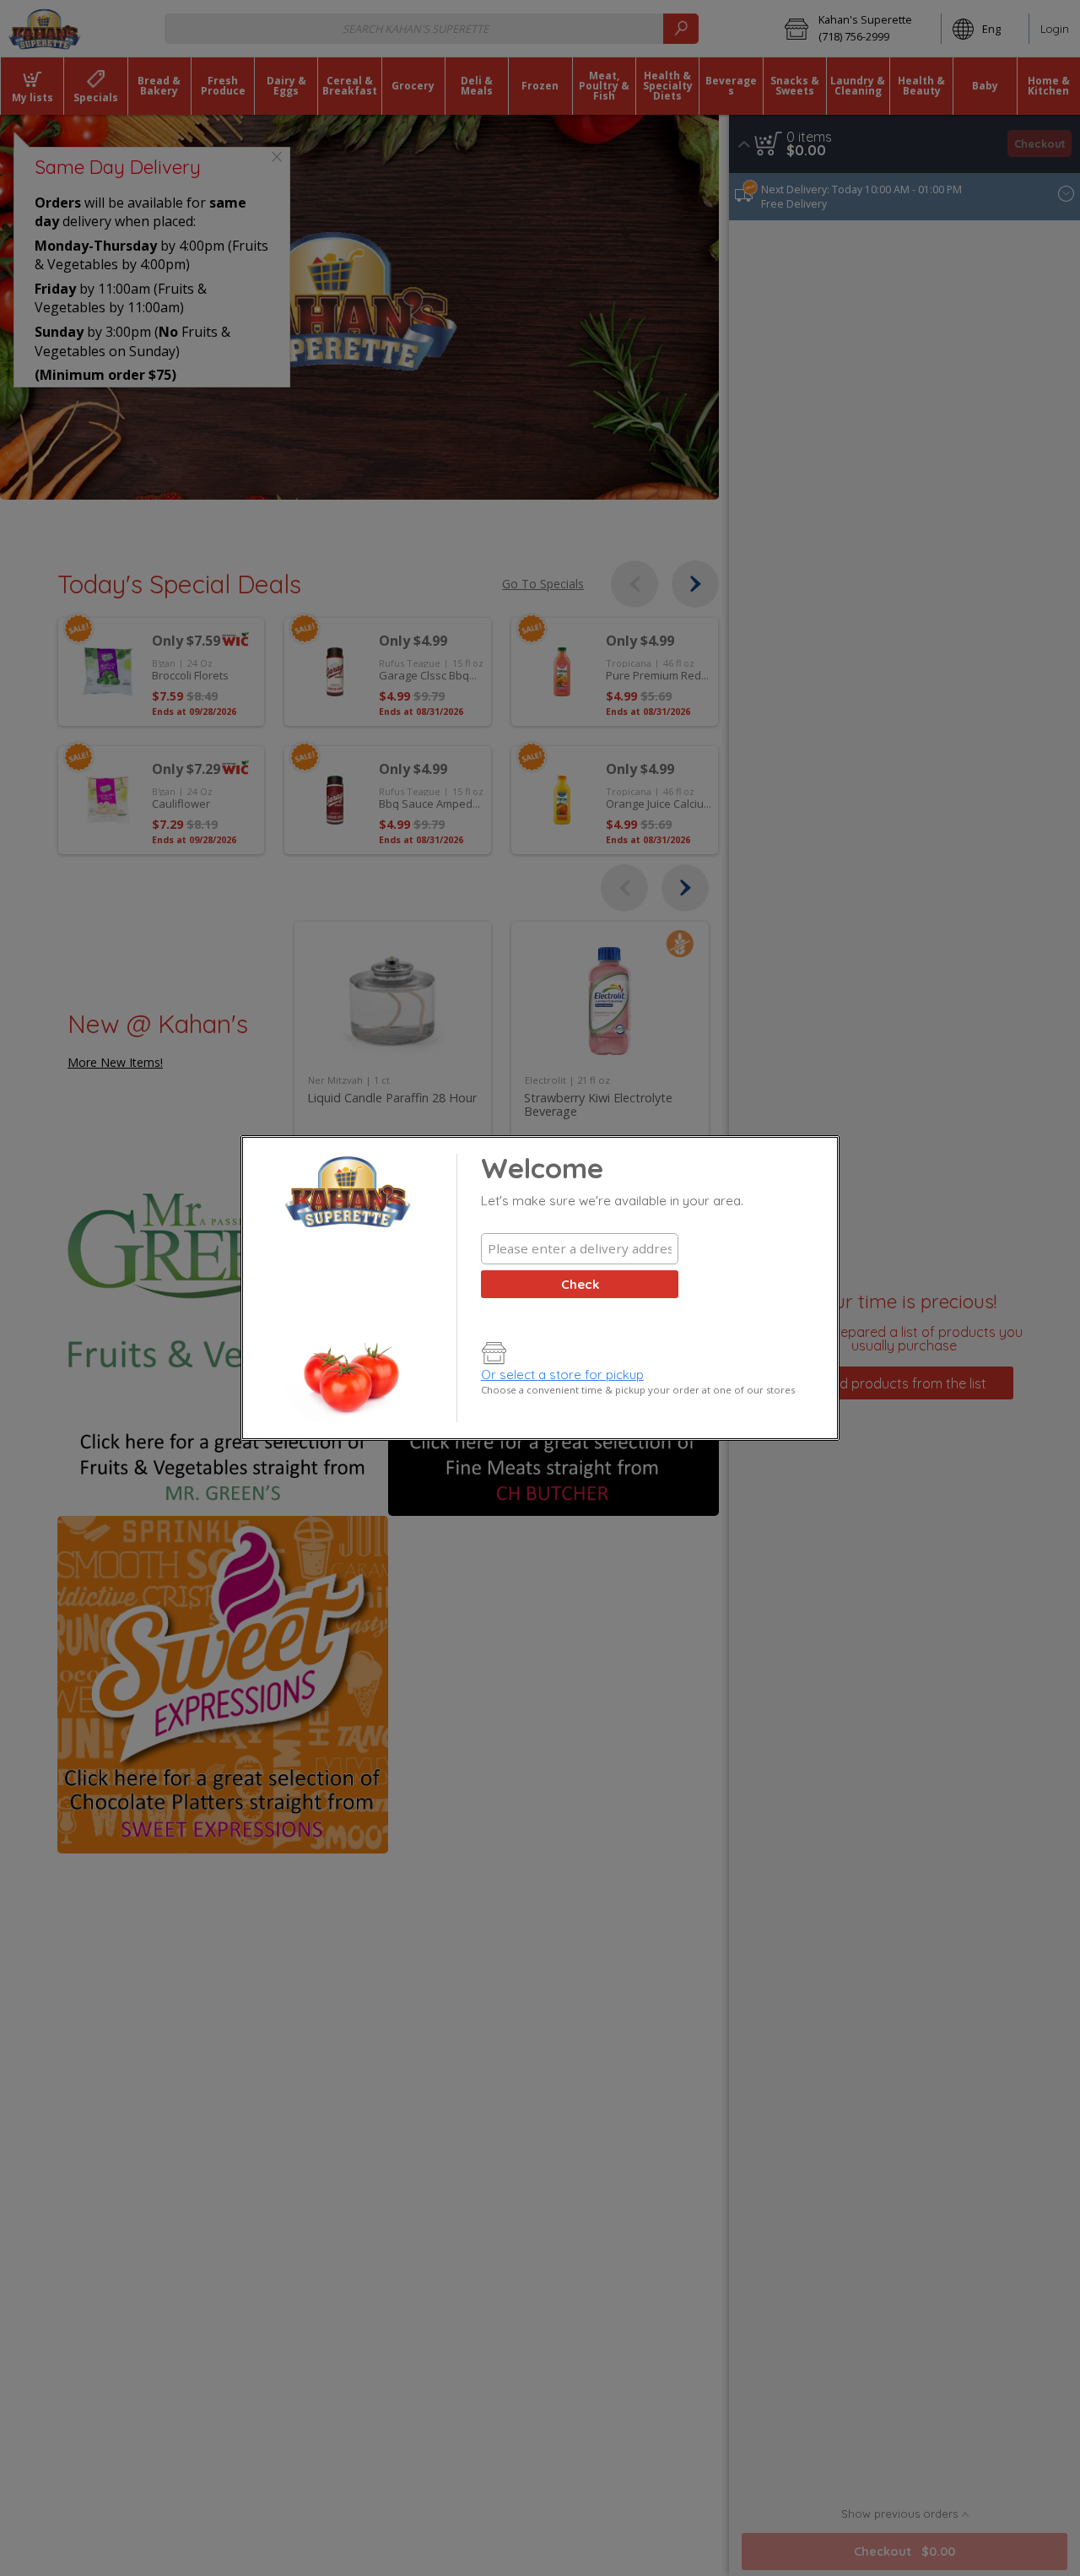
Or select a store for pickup (562, 1375)
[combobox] (580, 1249)
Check (580, 1284)
